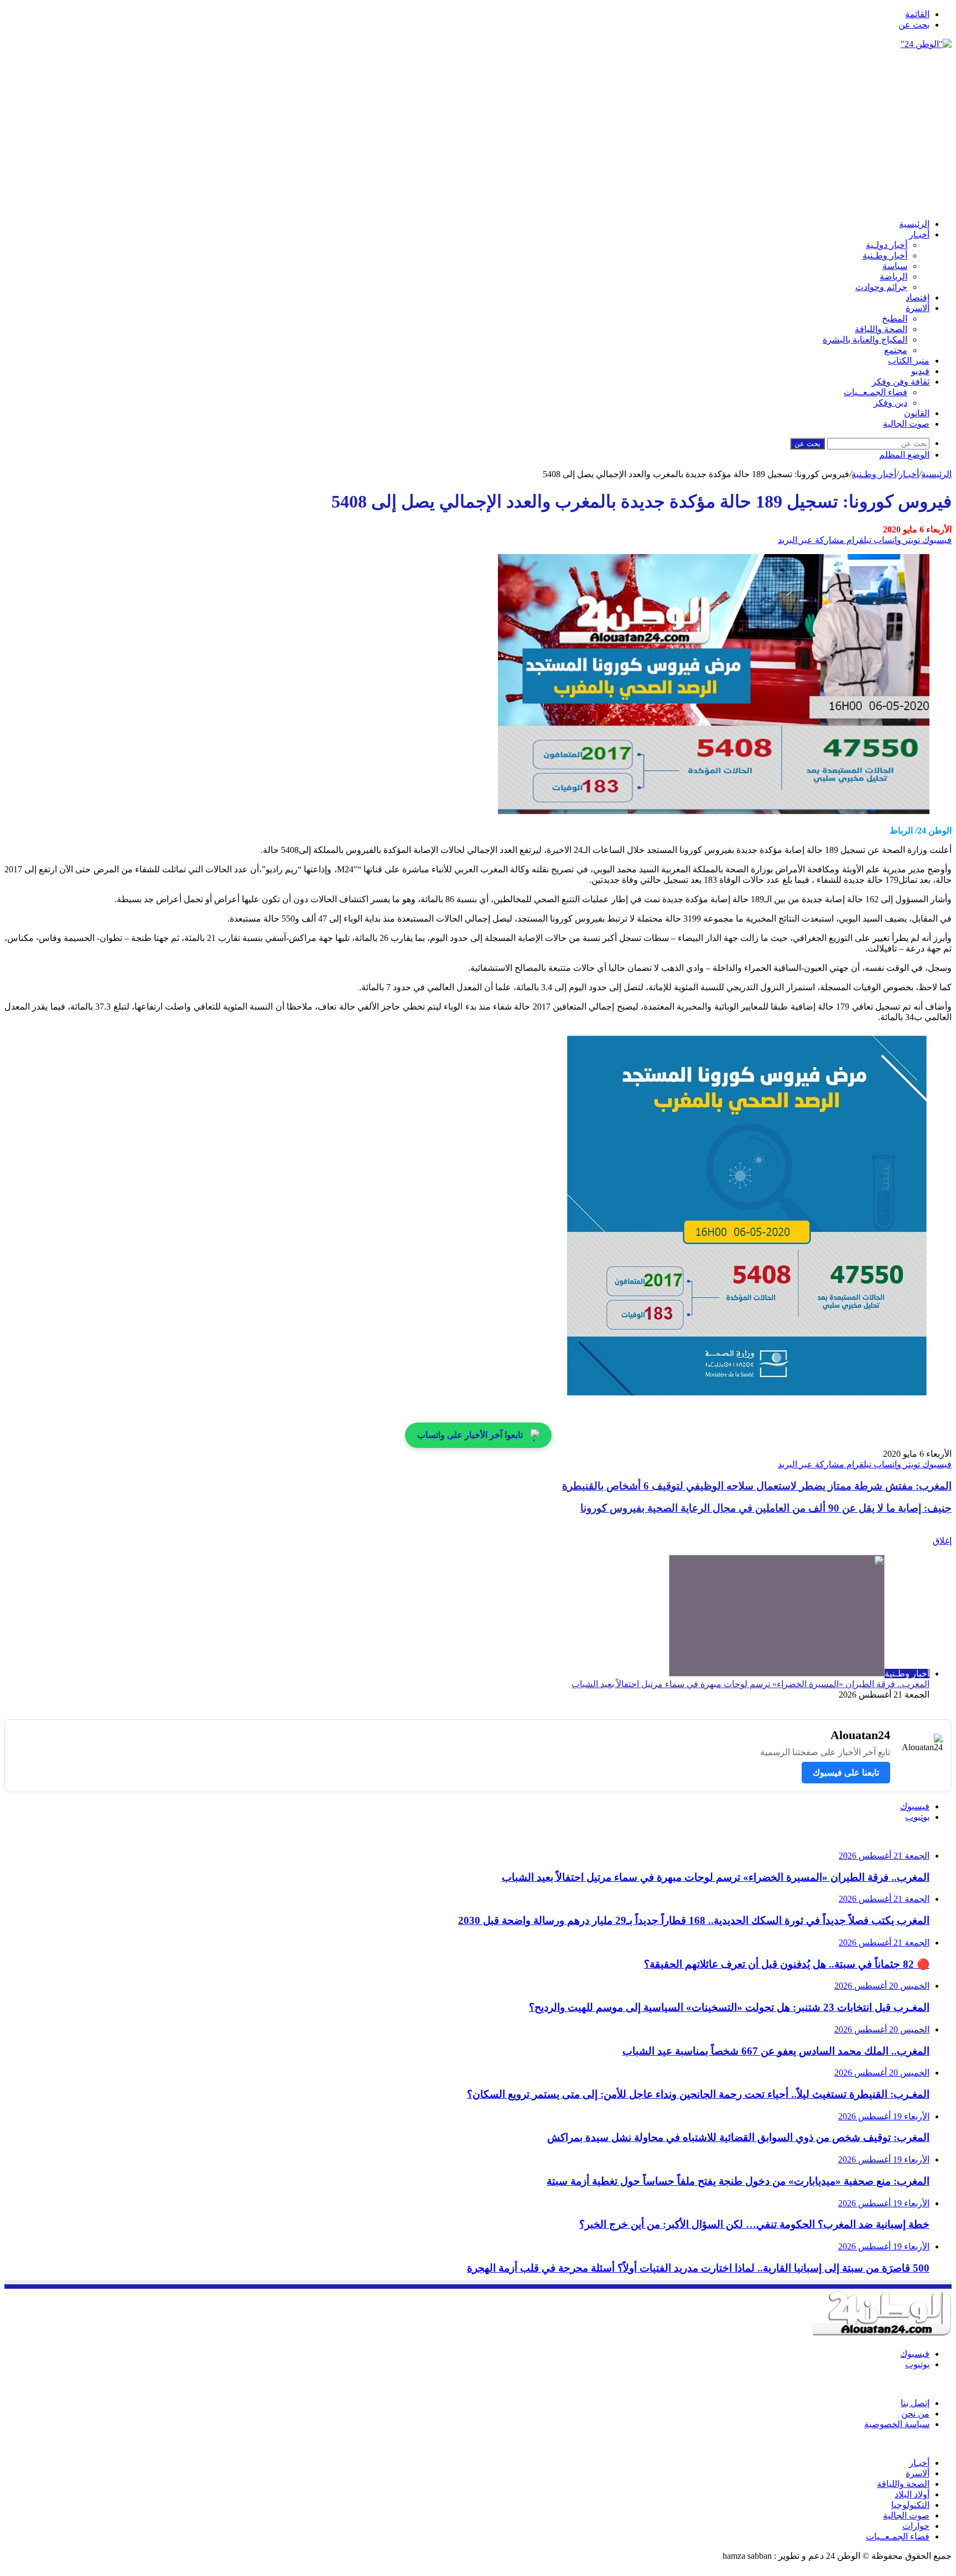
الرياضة (893, 276)
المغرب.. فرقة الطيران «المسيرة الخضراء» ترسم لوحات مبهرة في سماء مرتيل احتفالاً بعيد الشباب (750, 1684)
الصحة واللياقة (881, 329)
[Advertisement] (478, 132)
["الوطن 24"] (926, 44)
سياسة (895, 266)
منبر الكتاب (909, 361)
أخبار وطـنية (885, 255)
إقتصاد (918, 298)
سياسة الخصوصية (897, 2424)
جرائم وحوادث (881, 287)
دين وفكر (890, 403)
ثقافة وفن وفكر (901, 382)
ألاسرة (918, 308)
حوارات (916, 2526)
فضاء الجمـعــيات (876, 392)
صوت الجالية (906, 424)
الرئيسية (914, 224)
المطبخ (895, 319)
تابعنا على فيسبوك (846, 1773)
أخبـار (919, 234)
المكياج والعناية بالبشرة (865, 340)
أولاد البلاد (912, 2494)
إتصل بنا (915, 2403)
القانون (917, 413)
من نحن (915, 2414)
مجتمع (896, 350)
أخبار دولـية (887, 245)
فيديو (920, 371)
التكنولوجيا (910, 2505)
